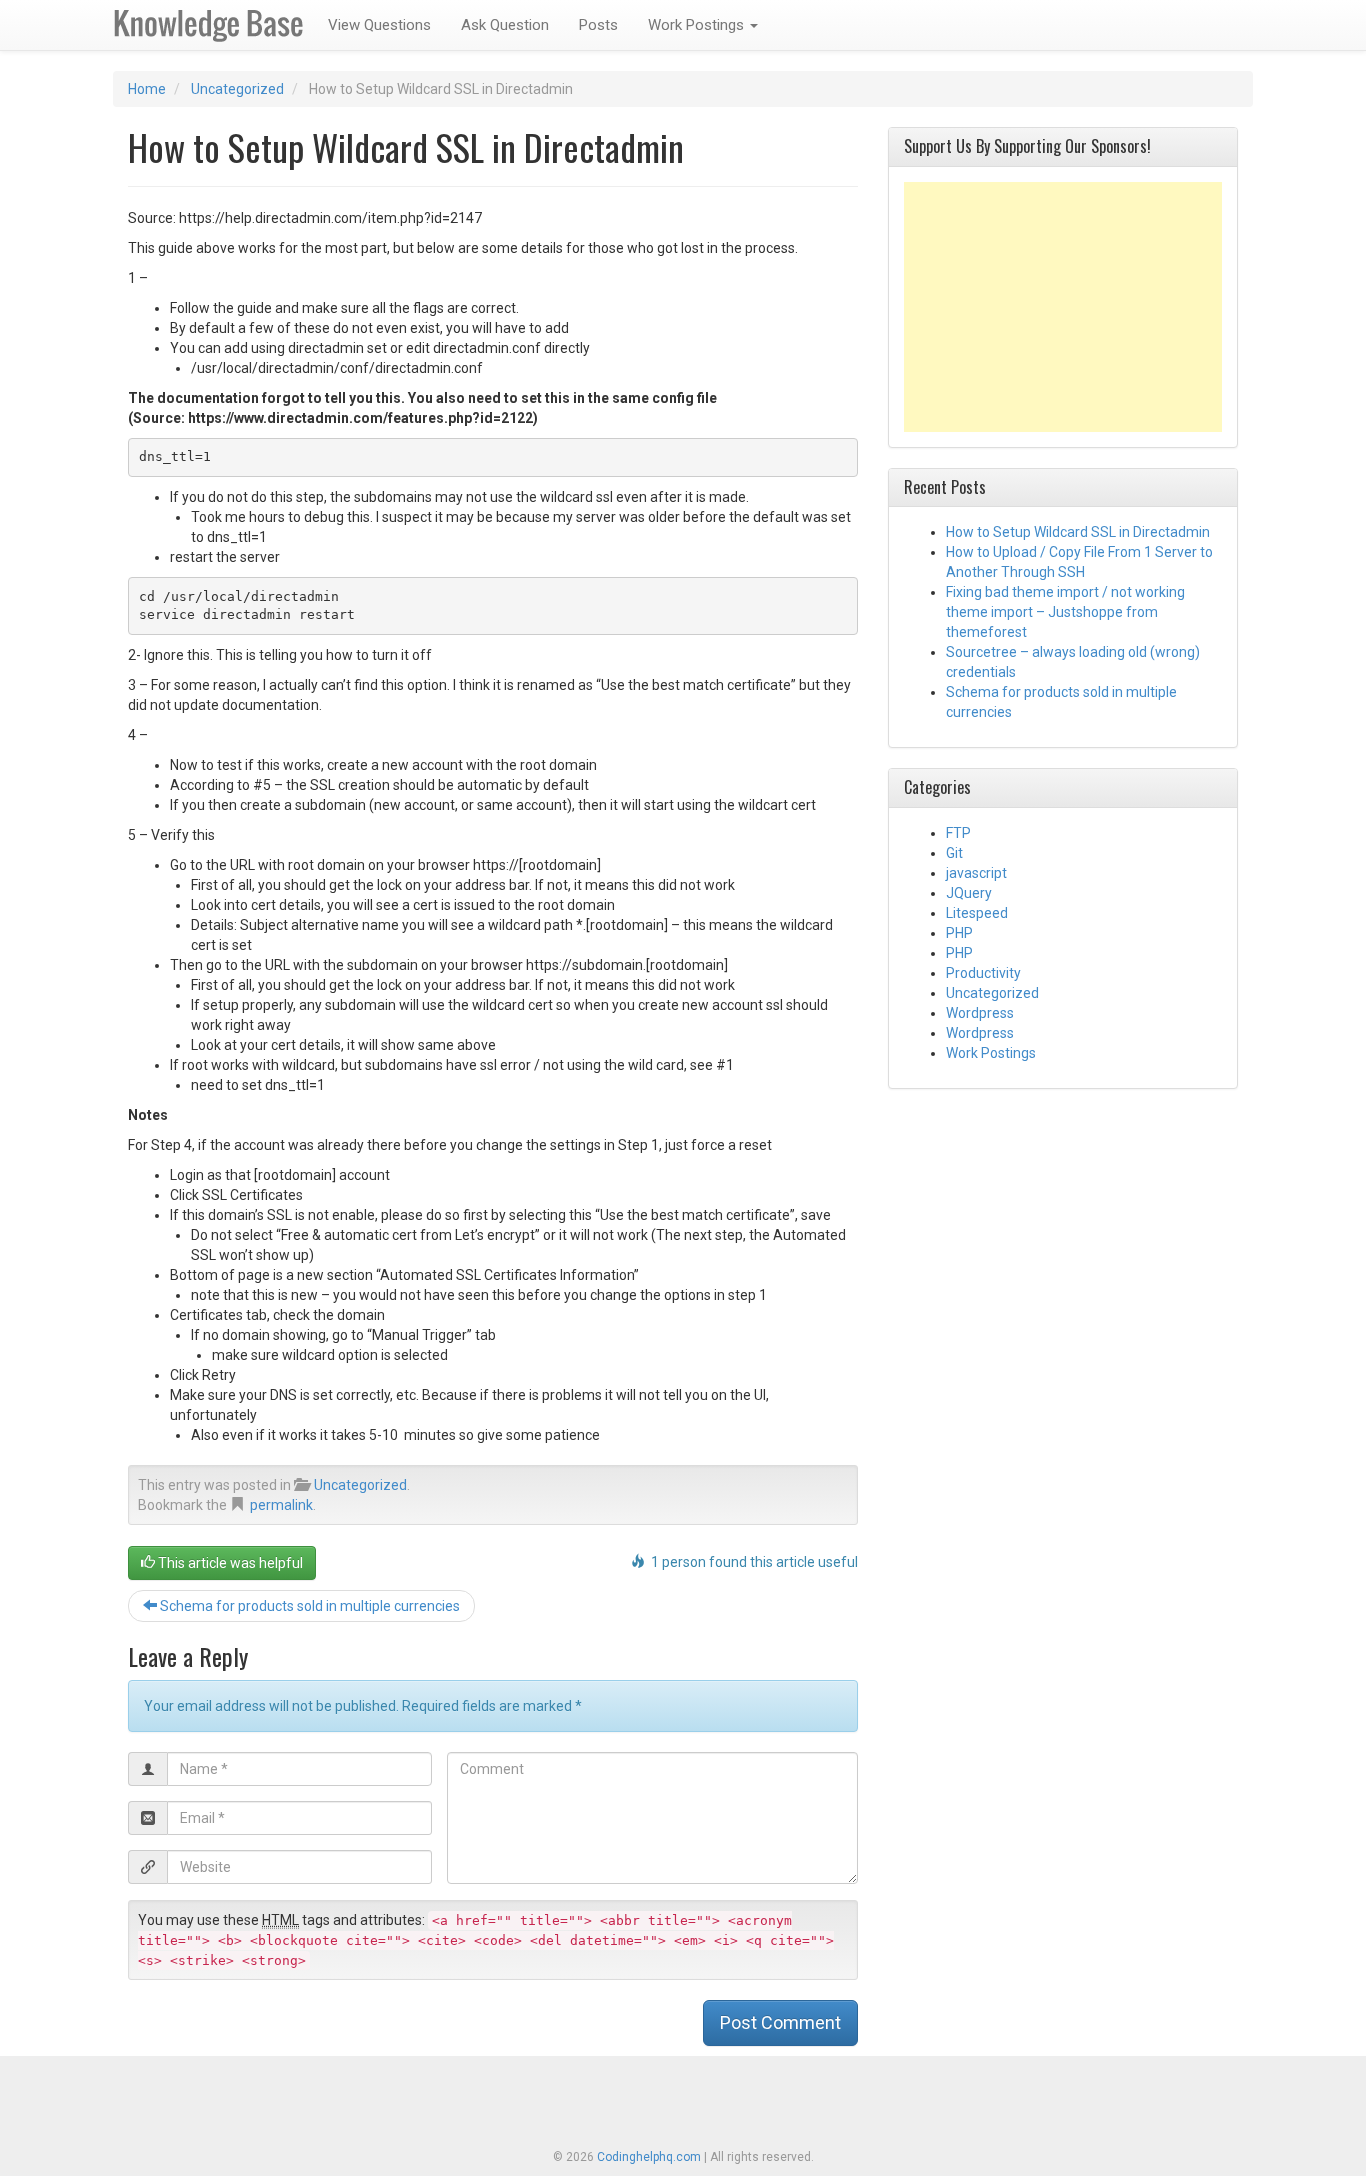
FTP (958, 833)
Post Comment (780, 2022)
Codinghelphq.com (649, 2157)
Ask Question (505, 25)
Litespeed (977, 913)
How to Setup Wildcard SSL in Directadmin (1078, 532)
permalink (281, 1505)
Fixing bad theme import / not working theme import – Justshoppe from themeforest (1065, 612)
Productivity (983, 973)
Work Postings (698, 25)
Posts (598, 25)
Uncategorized (237, 89)
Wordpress (980, 1013)
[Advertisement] (1063, 307)
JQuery (969, 893)
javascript (976, 873)
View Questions (379, 25)
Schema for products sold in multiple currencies (308, 1606)
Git (954, 853)
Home (147, 89)
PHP (959, 933)
